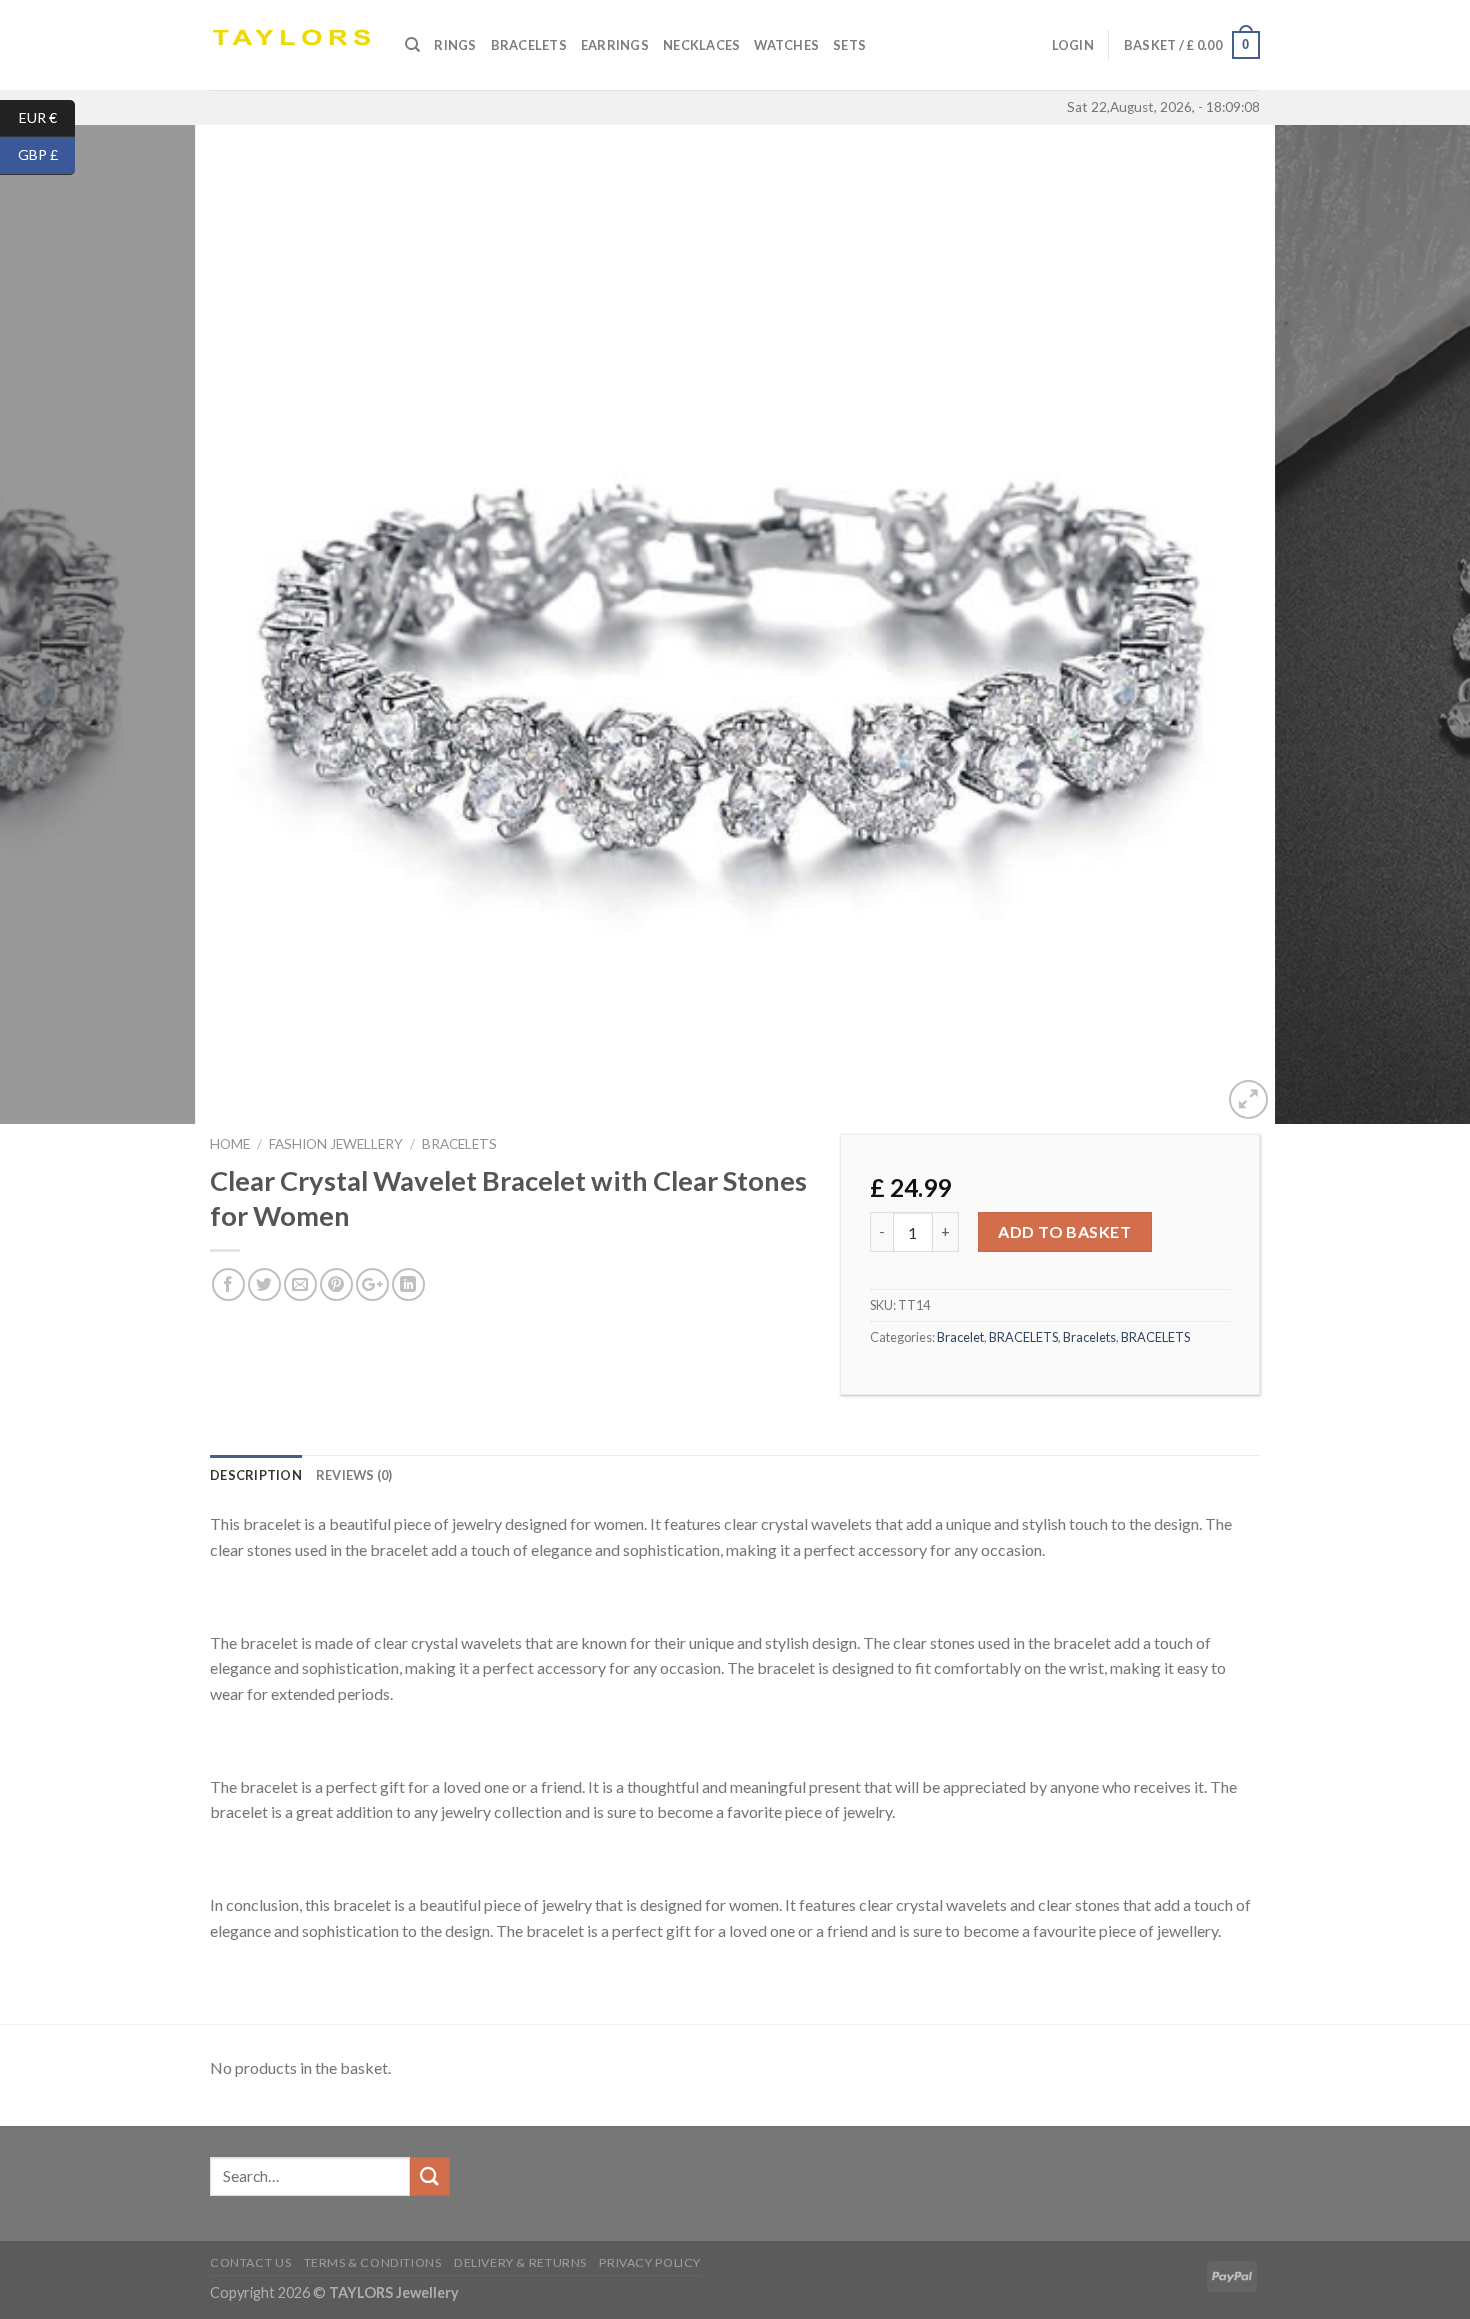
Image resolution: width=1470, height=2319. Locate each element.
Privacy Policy (650, 2262)
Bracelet (960, 1337)
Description (256, 1475)
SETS (849, 45)
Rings (455, 45)
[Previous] (55, 625)
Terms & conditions (373, 2262)
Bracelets (529, 45)
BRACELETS (459, 1144)
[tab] (256, 1475)
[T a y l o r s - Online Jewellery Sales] (292, 45)
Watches (786, 45)
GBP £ (46, 154)
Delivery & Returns (520, 2262)
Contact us (250, 2262)
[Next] (1415, 625)
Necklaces (701, 45)
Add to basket (1064, 1231)
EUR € (47, 116)
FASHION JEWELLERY (336, 1144)
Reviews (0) (354, 1475)
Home (230, 1144)
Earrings (615, 45)
